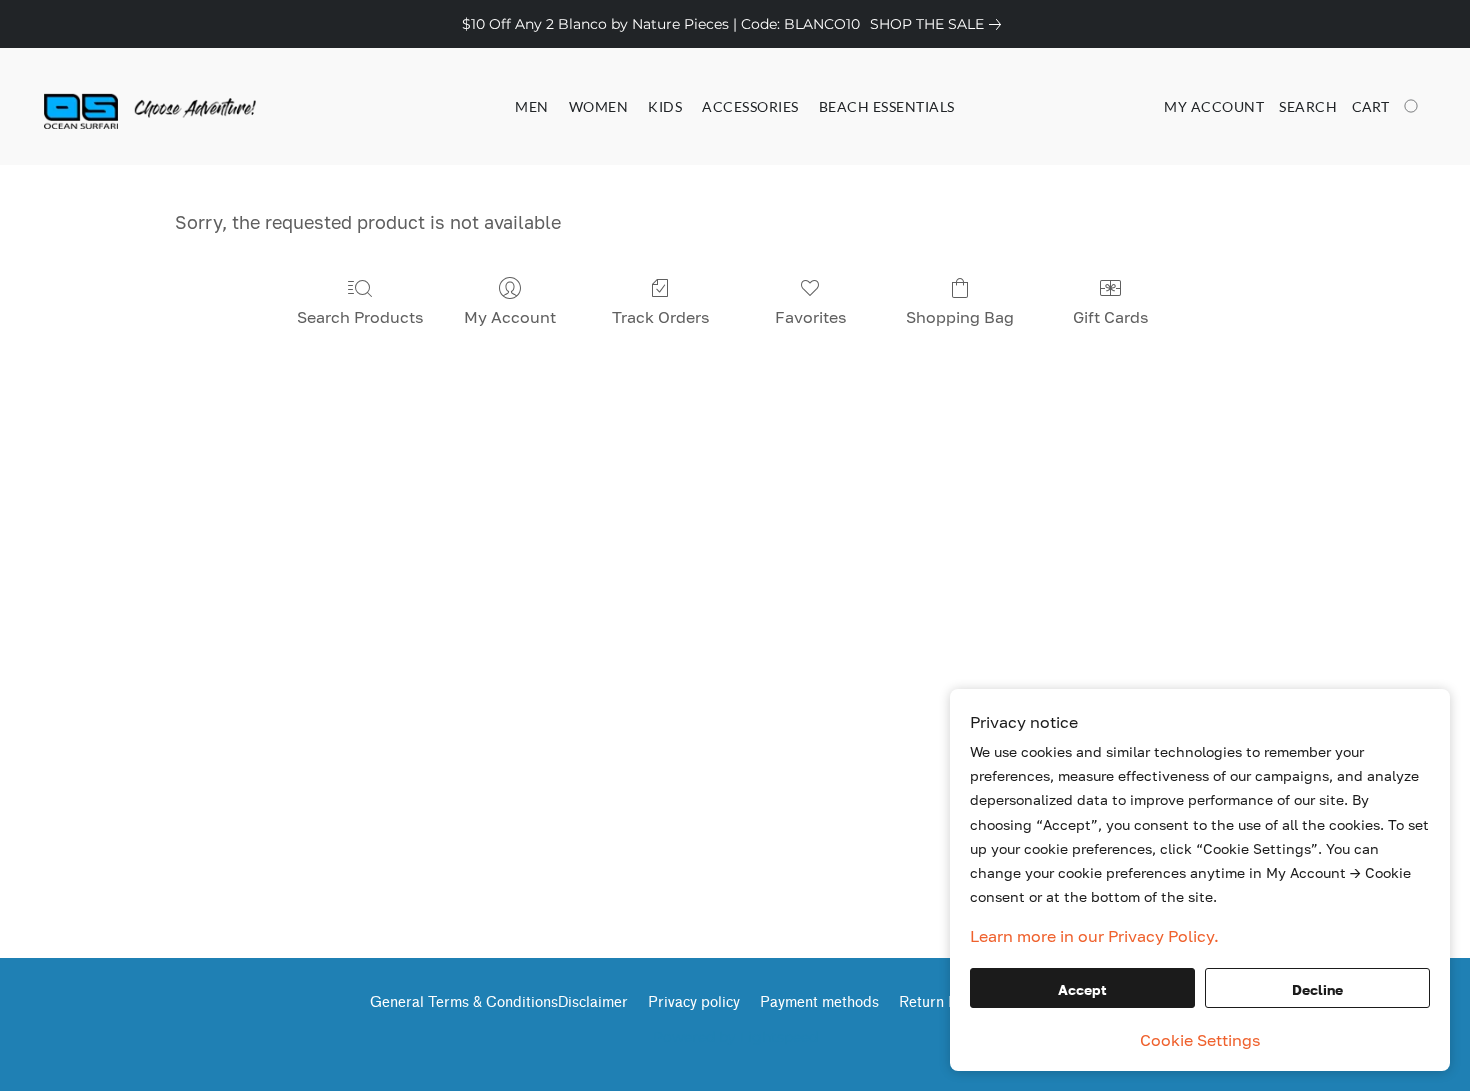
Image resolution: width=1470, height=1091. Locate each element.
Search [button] (1308, 106)
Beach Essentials (887, 106)
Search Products (360, 317)
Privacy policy (694, 1002)
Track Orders (660, 317)
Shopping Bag (960, 317)
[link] (939, 24)
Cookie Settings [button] (1200, 1040)
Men (532, 106)
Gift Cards (1110, 317)
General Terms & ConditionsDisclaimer (499, 1002)
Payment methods (819, 1002)
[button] (123, 107)
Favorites (810, 317)
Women (599, 106)
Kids (665, 106)
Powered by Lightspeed (735, 1037)
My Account (510, 317)
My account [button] (1214, 106)
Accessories (750, 106)
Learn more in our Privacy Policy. (1094, 936)
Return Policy (943, 1002)
